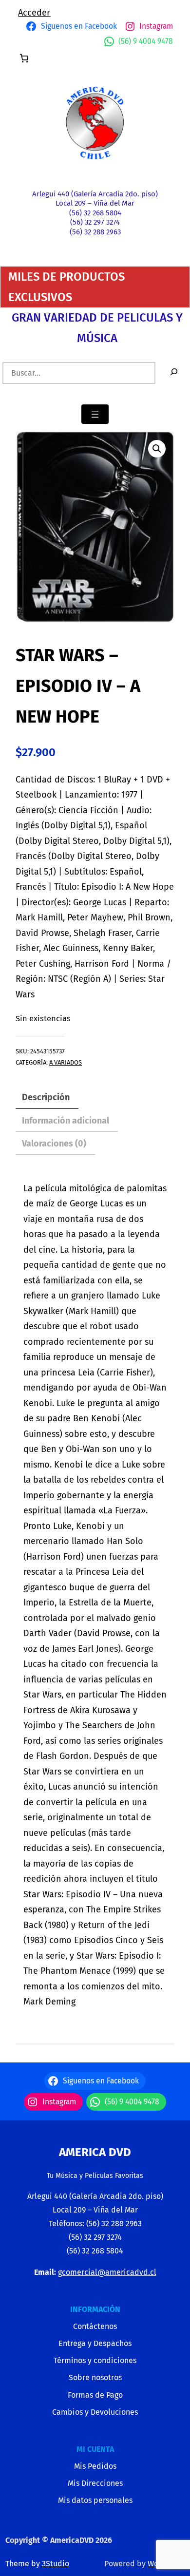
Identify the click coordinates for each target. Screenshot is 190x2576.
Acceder (34, 13)
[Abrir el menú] (95, 414)
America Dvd (95, 2152)
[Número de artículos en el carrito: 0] (24, 58)
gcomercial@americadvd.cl (107, 2272)
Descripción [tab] (46, 1097)
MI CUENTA (95, 2449)
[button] (157, 449)
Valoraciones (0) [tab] (54, 1144)
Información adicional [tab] (66, 1121)
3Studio (56, 2564)
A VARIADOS (66, 1062)
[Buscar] (174, 373)
